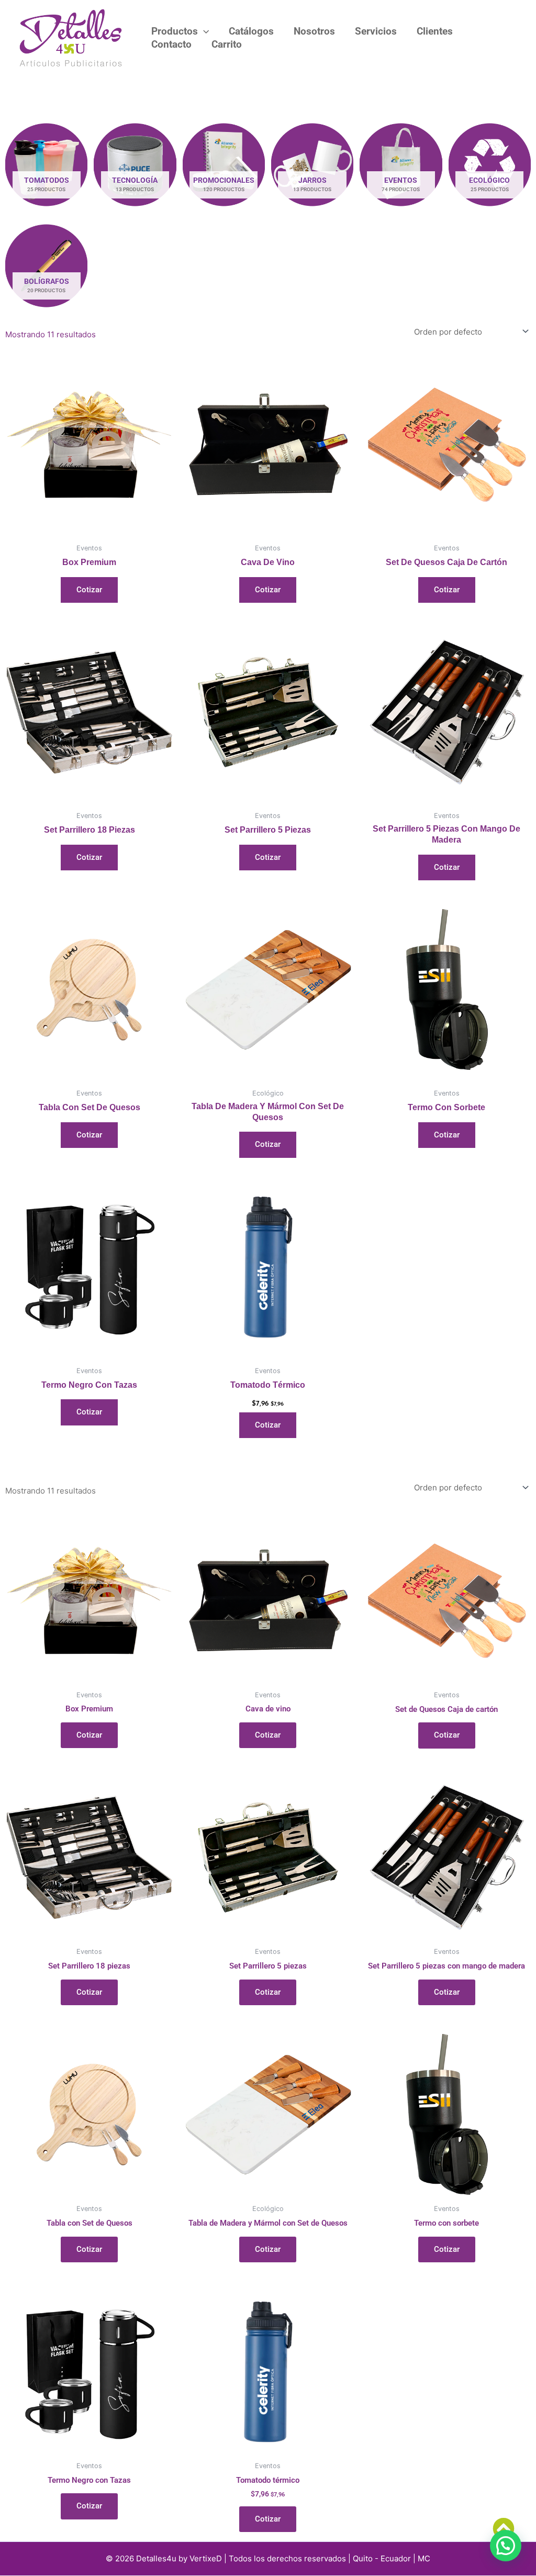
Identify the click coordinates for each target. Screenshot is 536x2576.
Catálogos (251, 31)
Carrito (227, 44)
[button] (203, 32)
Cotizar (89, 590)
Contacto (171, 44)
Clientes (435, 31)
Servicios (376, 31)
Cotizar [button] (268, 1425)
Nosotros (314, 31)
